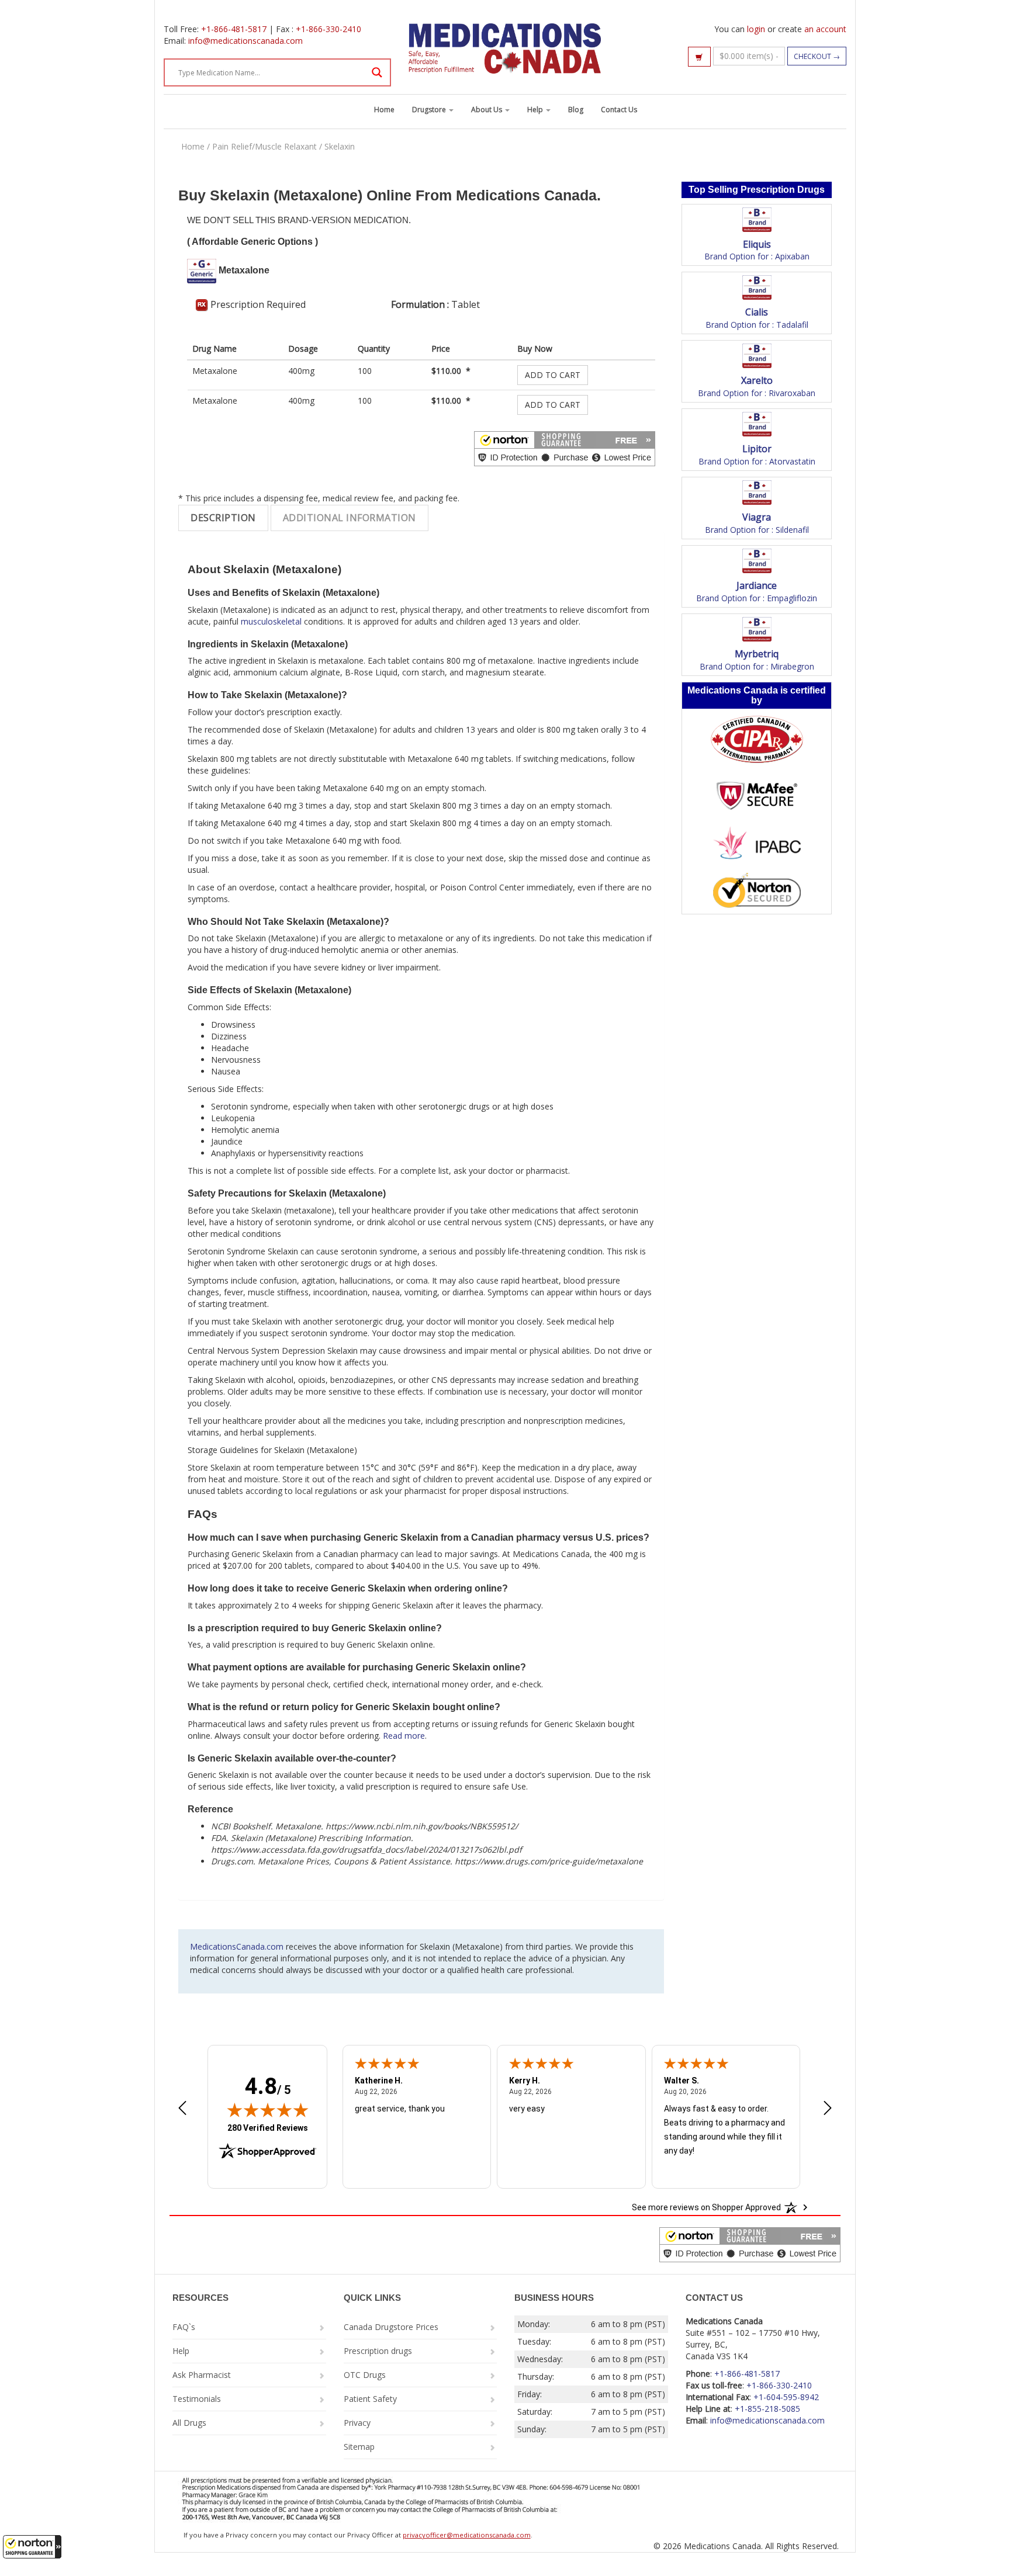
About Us (487, 110)
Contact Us (619, 110)
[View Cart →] (699, 57)
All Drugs (189, 2423)
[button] (32, 2547)
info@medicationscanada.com (245, 41)
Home (384, 110)
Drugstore (430, 110)
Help (536, 110)
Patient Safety (370, 2399)
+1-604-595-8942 (786, 2397)
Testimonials (197, 2399)
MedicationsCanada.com (237, 1946)
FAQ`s (184, 2327)
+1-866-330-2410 (328, 29)
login (756, 29)
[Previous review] (182, 2109)
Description (223, 518)
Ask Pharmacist (202, 2375)
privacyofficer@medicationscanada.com (467, 2535)
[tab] (223, 518)
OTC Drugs (365, 2375)
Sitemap (359, 2447)
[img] (268, 2110)
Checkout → (817, 56)
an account (825, 29)
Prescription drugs (378, 2351)
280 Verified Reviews (268, 2128)
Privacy (357, 2423)
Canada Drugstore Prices (391, 2327)
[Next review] (828, 2109)
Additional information (350, 518)
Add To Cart (553, 375)
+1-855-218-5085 (767, 2409)
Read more (404, 1736)
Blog (576, 110)
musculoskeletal (271, 621)
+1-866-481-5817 (234, 29)
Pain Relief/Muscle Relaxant (264, 146)
